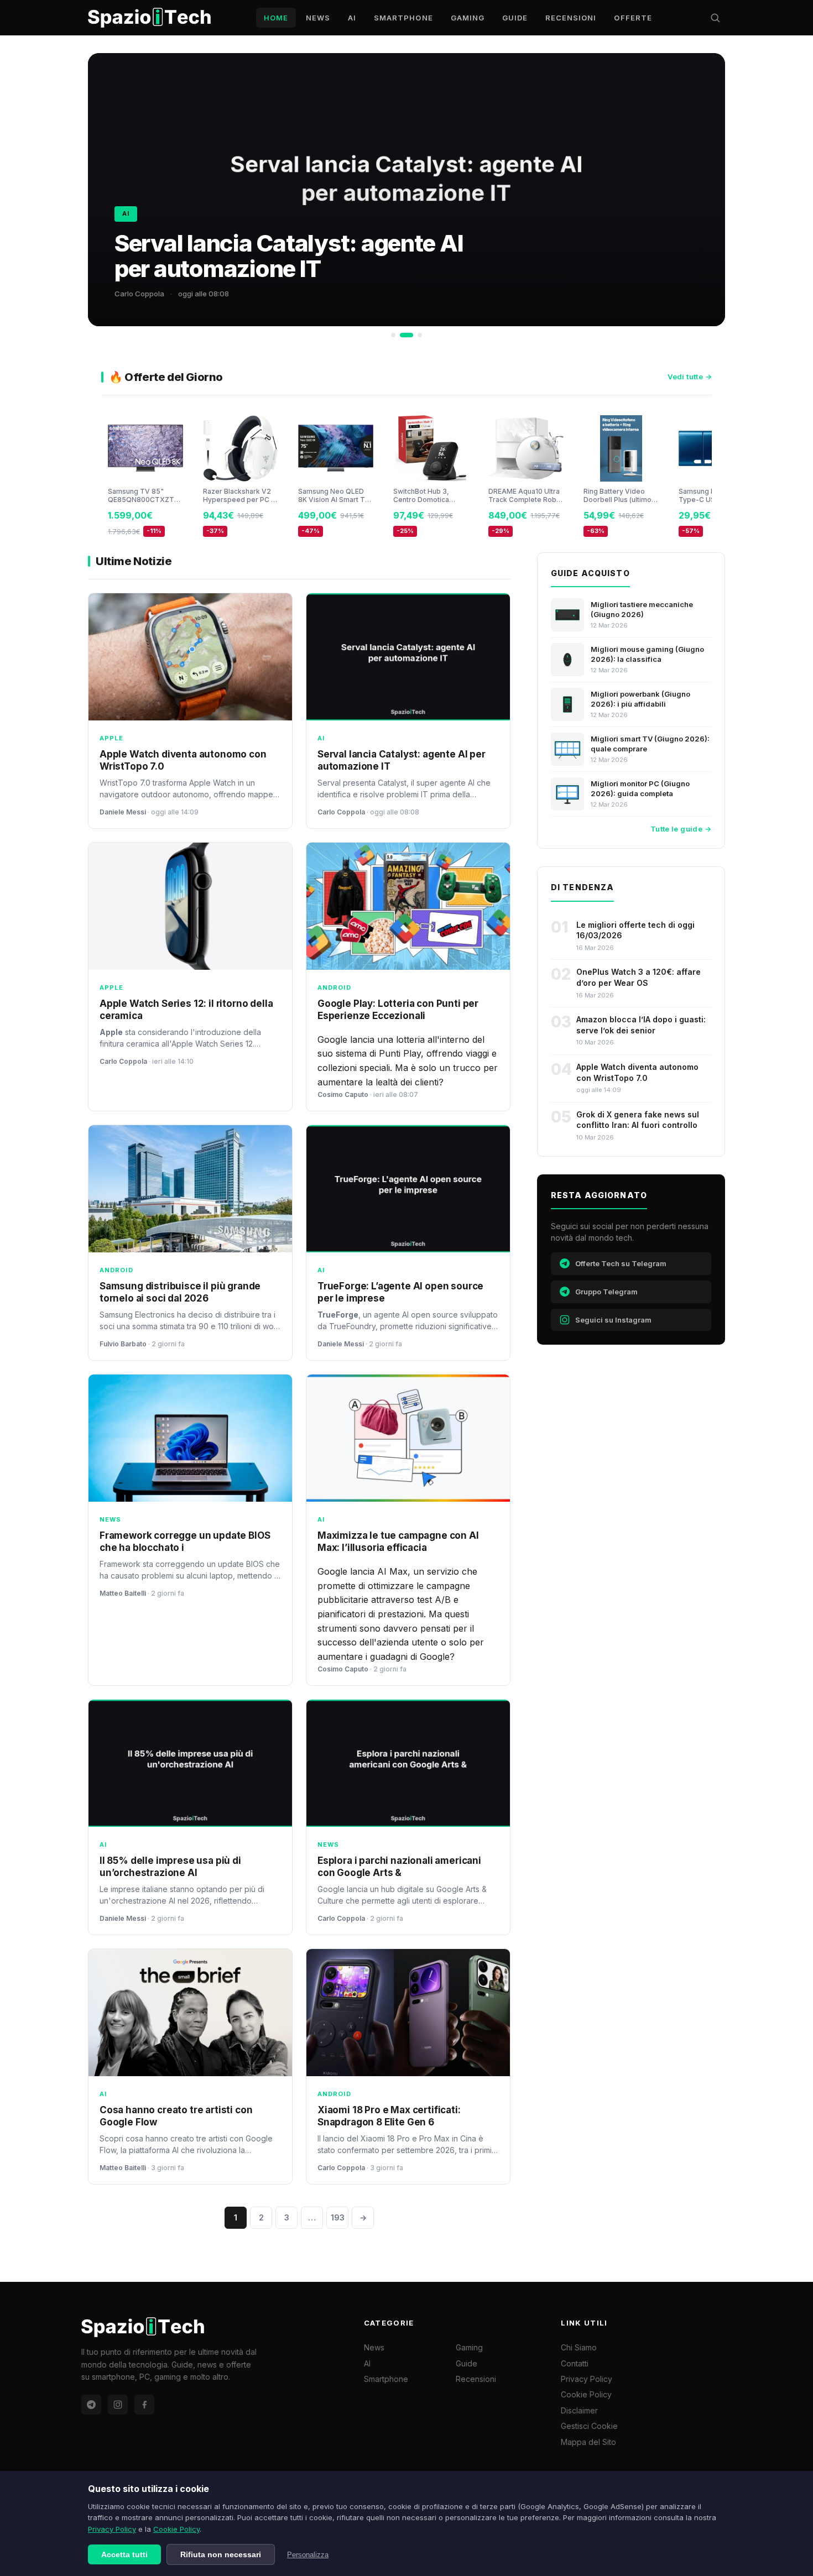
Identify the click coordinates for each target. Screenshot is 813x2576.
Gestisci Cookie (589, 2426)
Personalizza (308, 2555)
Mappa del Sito (588, 2442)
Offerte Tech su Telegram (621, 1263)
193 (338, 2217)
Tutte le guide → (681, 829)
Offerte (633, 18)
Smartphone (403, 18)
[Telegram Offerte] (91, 2405)
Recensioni (571, 18)
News (318, 18)
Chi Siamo (579, 2347)
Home (276, 18)
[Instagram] (118, 2405)
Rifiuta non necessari (221, 2554)
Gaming (468, 18)
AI (352, 18)
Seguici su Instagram (613, 1320)
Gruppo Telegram (606, 1292)
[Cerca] (715, 18)
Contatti (575, 2363)
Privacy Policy (112, 2529)
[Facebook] (144, 2405)
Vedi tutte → (690, 377)
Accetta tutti (124, 2554)
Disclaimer (579, 2410)
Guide (515, 18)
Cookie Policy (176, 2529)
